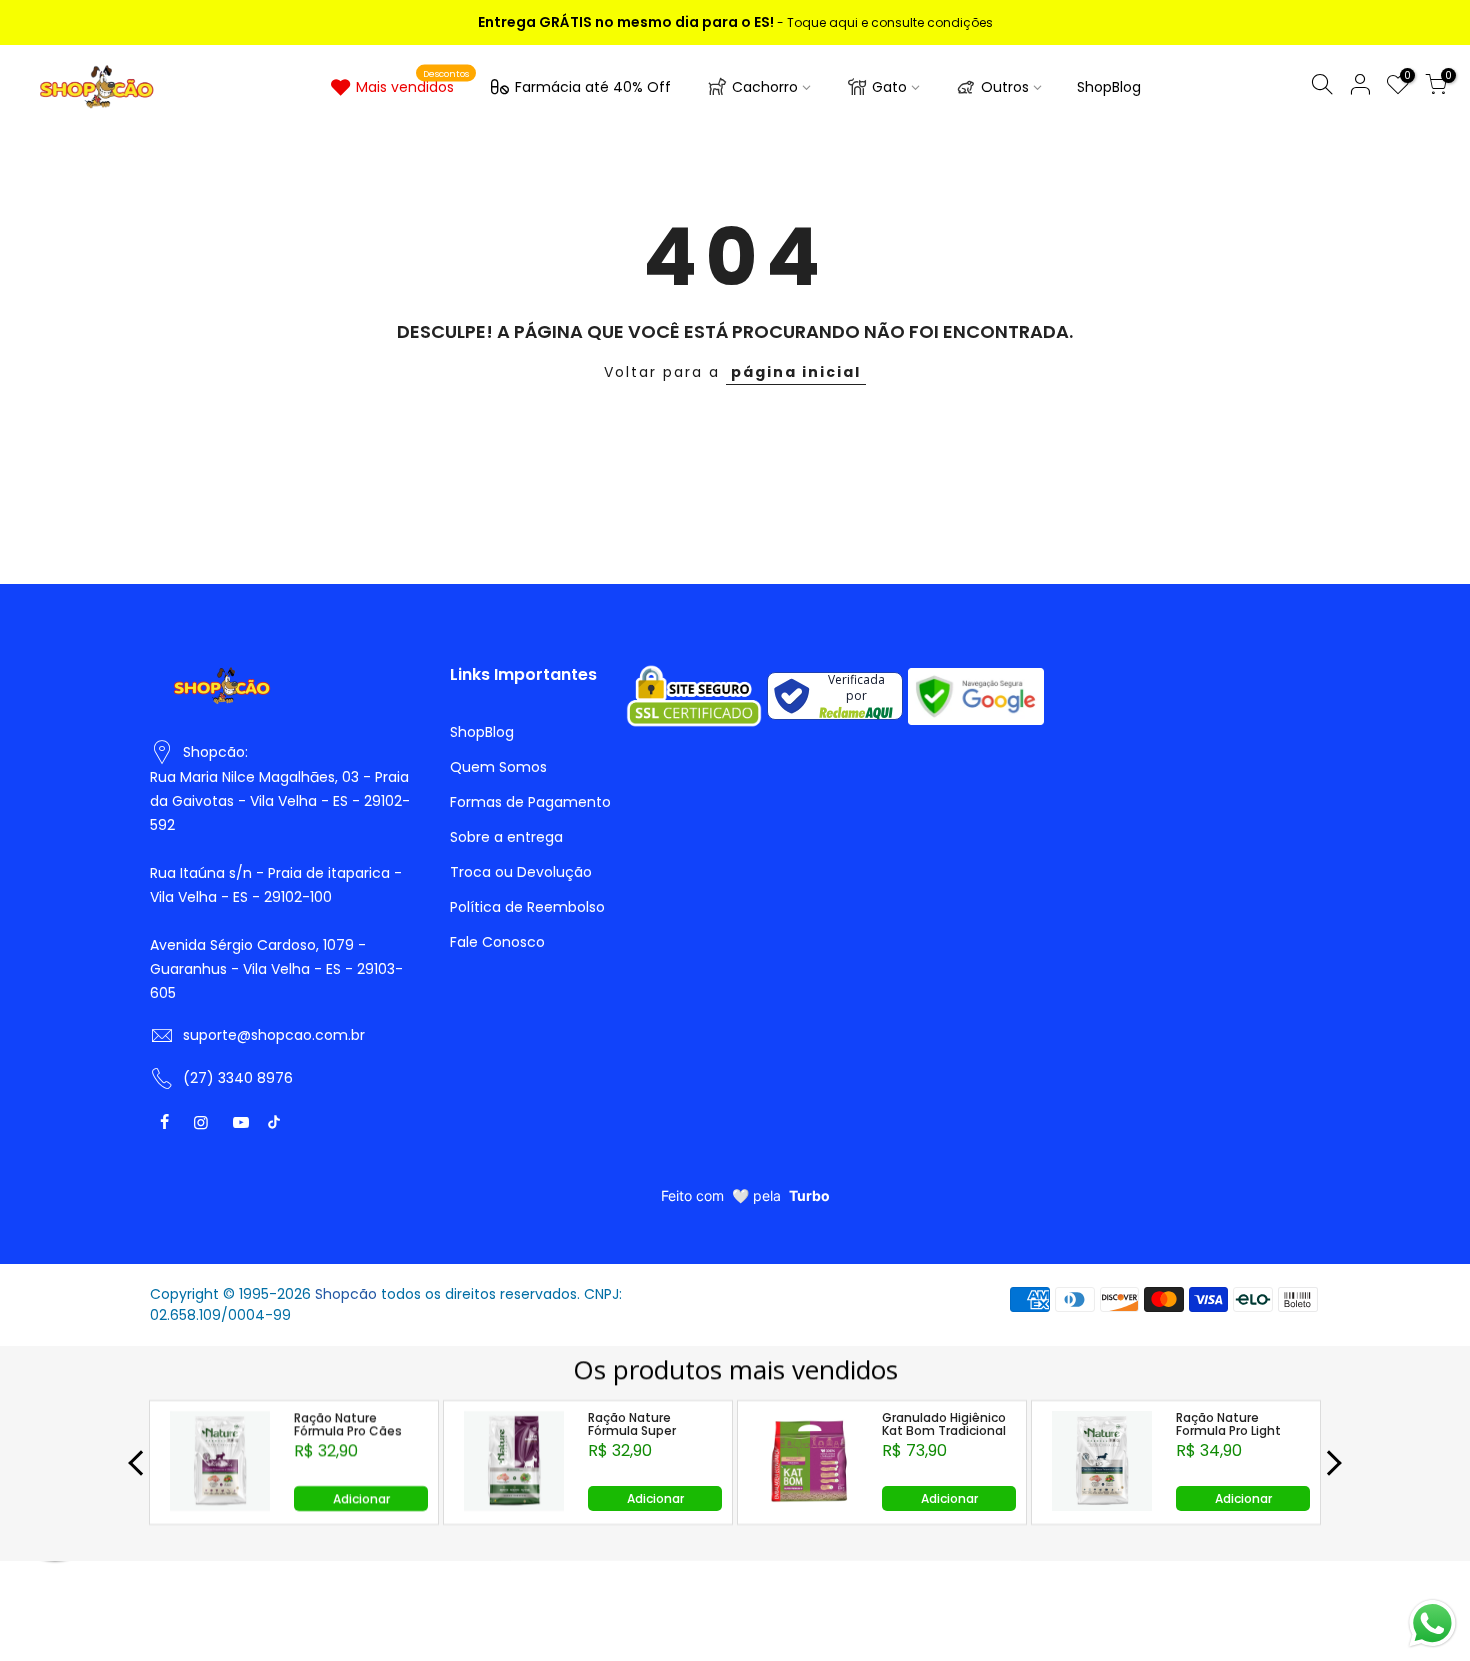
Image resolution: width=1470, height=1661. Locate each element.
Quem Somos (498, 767)
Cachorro (765, 87)
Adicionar (361, 1498)
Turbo (809, 1195)
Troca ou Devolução (521, 872)
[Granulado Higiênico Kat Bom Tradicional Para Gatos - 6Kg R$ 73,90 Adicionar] (808, 1505)
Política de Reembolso (527, 907)
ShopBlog (1109, 87)
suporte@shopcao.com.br (274, 1035)
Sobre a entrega (506, 837)
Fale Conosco (497, 942)
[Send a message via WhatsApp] (1432, 1623)
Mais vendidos (413, 83)
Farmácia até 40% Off (593, 87)
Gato (889, 87)
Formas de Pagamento (530, 802)
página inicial (796, 372)
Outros (1005, 87)
